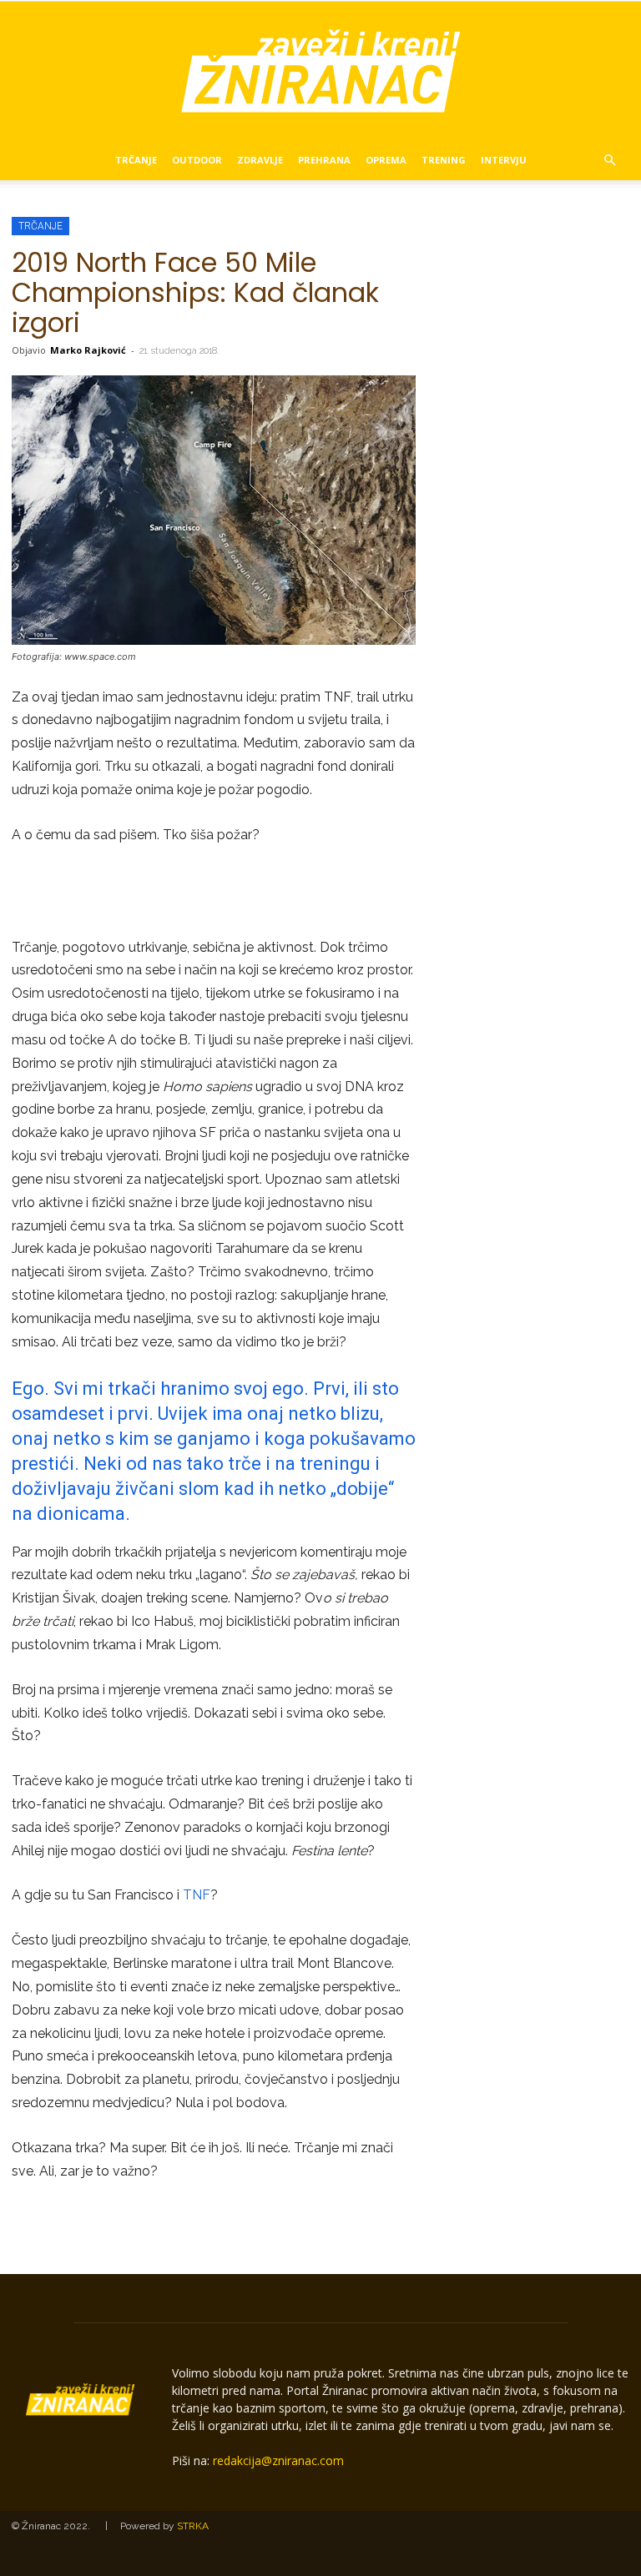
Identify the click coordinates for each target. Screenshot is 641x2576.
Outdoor (197, 160)
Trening (444, 160)
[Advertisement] (214, 893)
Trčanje (136, 160)
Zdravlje (260, 160)
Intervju (504, 160)
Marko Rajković (88, 350)
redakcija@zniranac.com (278, 2460)
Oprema (386, 160)
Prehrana (324, 160)
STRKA (193, 2526)
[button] (609, 161)
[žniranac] (320, 71)
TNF (197, 1895)
